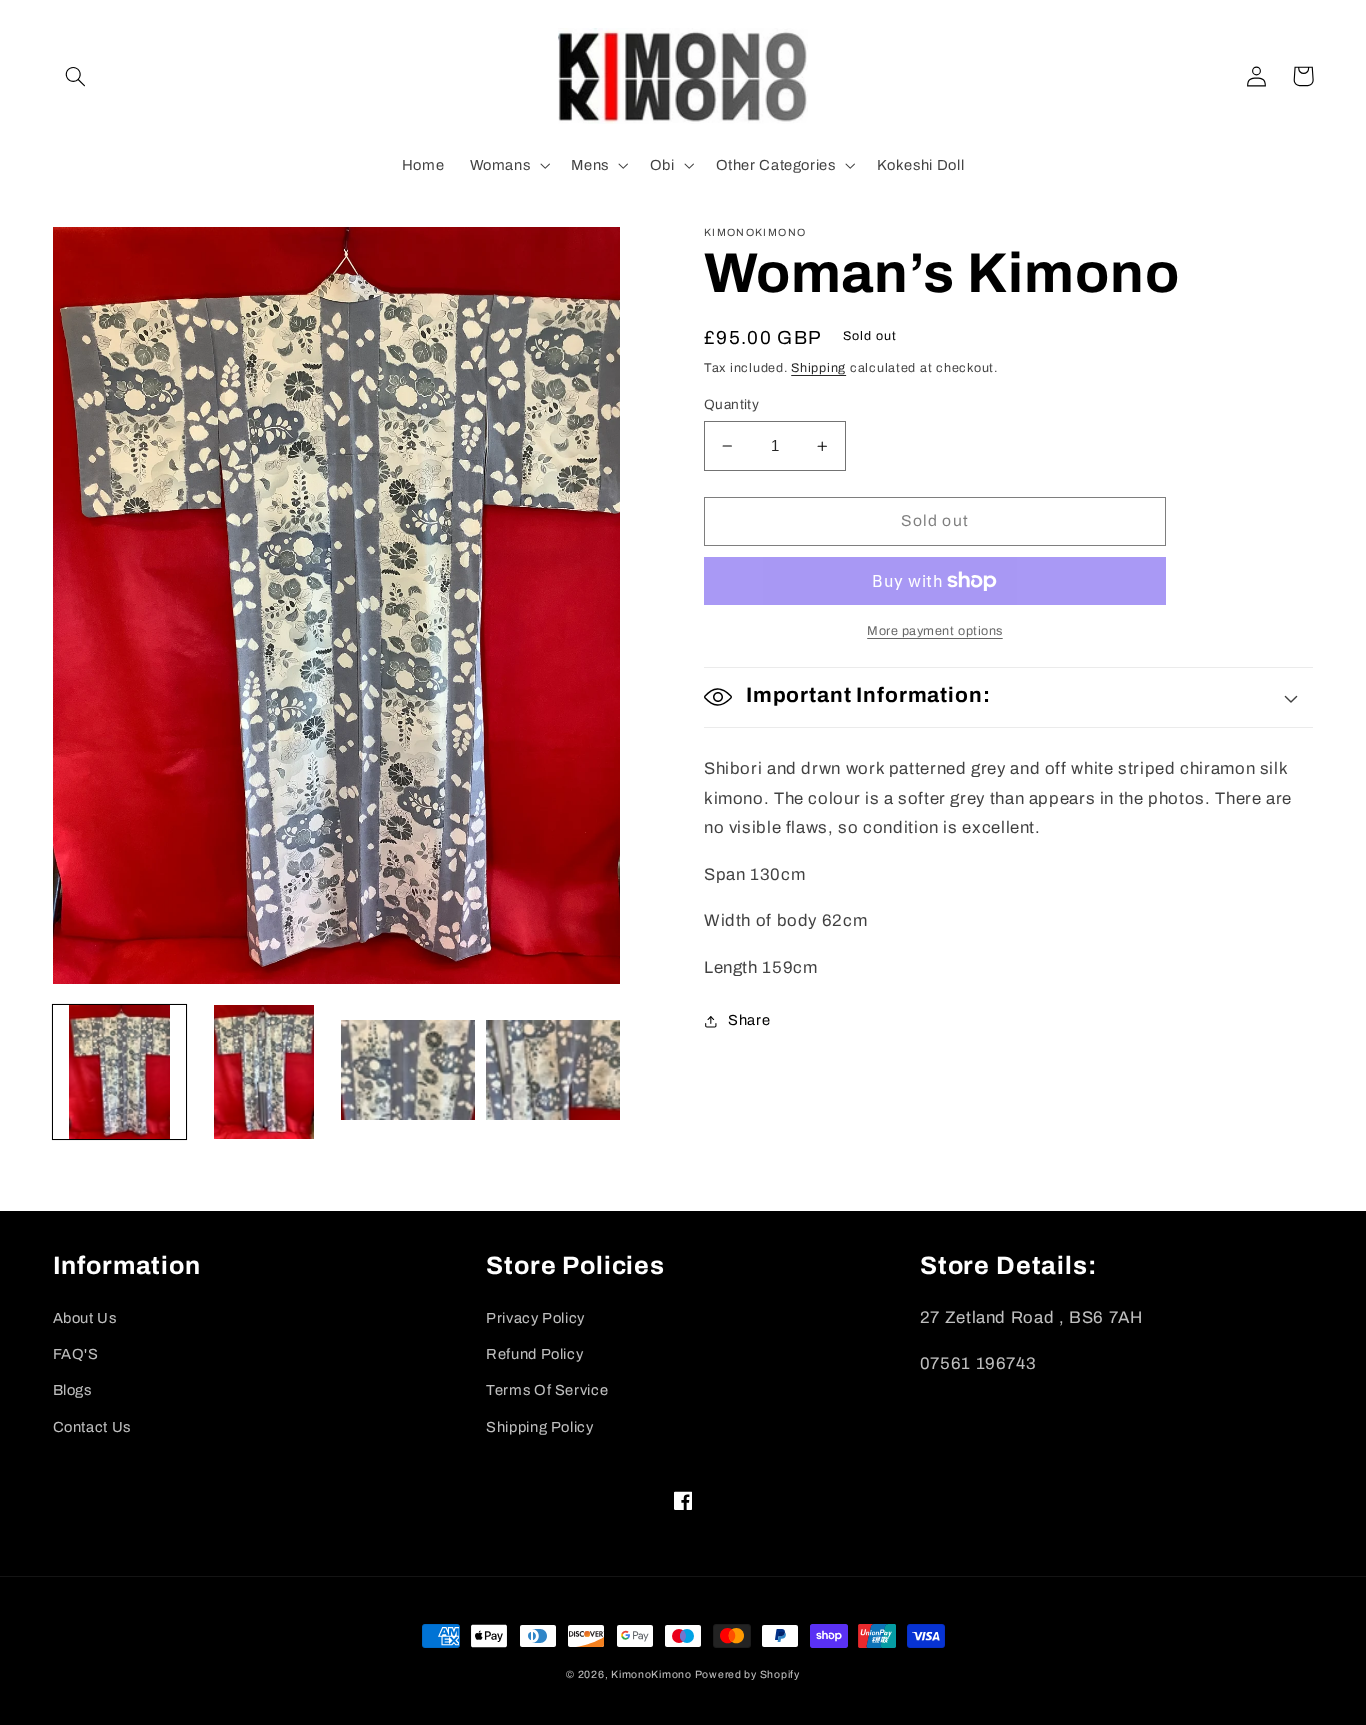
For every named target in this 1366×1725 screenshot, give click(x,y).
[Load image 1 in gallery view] (120, 1072)
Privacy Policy (535, 1318)
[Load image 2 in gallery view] (264, 1072)
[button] (76, 76)
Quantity (731, 404)
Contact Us (92, 1427)
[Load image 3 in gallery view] (408, 1072)
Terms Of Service (547, 1390)
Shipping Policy (539, 1427)
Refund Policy (534, 1354)
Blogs (72, 1390)
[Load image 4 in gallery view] (553, 1072)
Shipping (818, 368)
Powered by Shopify (747, 1674)
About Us (85, 1318)
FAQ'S (76, 1354)
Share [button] (749, 1020)
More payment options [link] (935, 631)
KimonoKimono (653, 1674)
